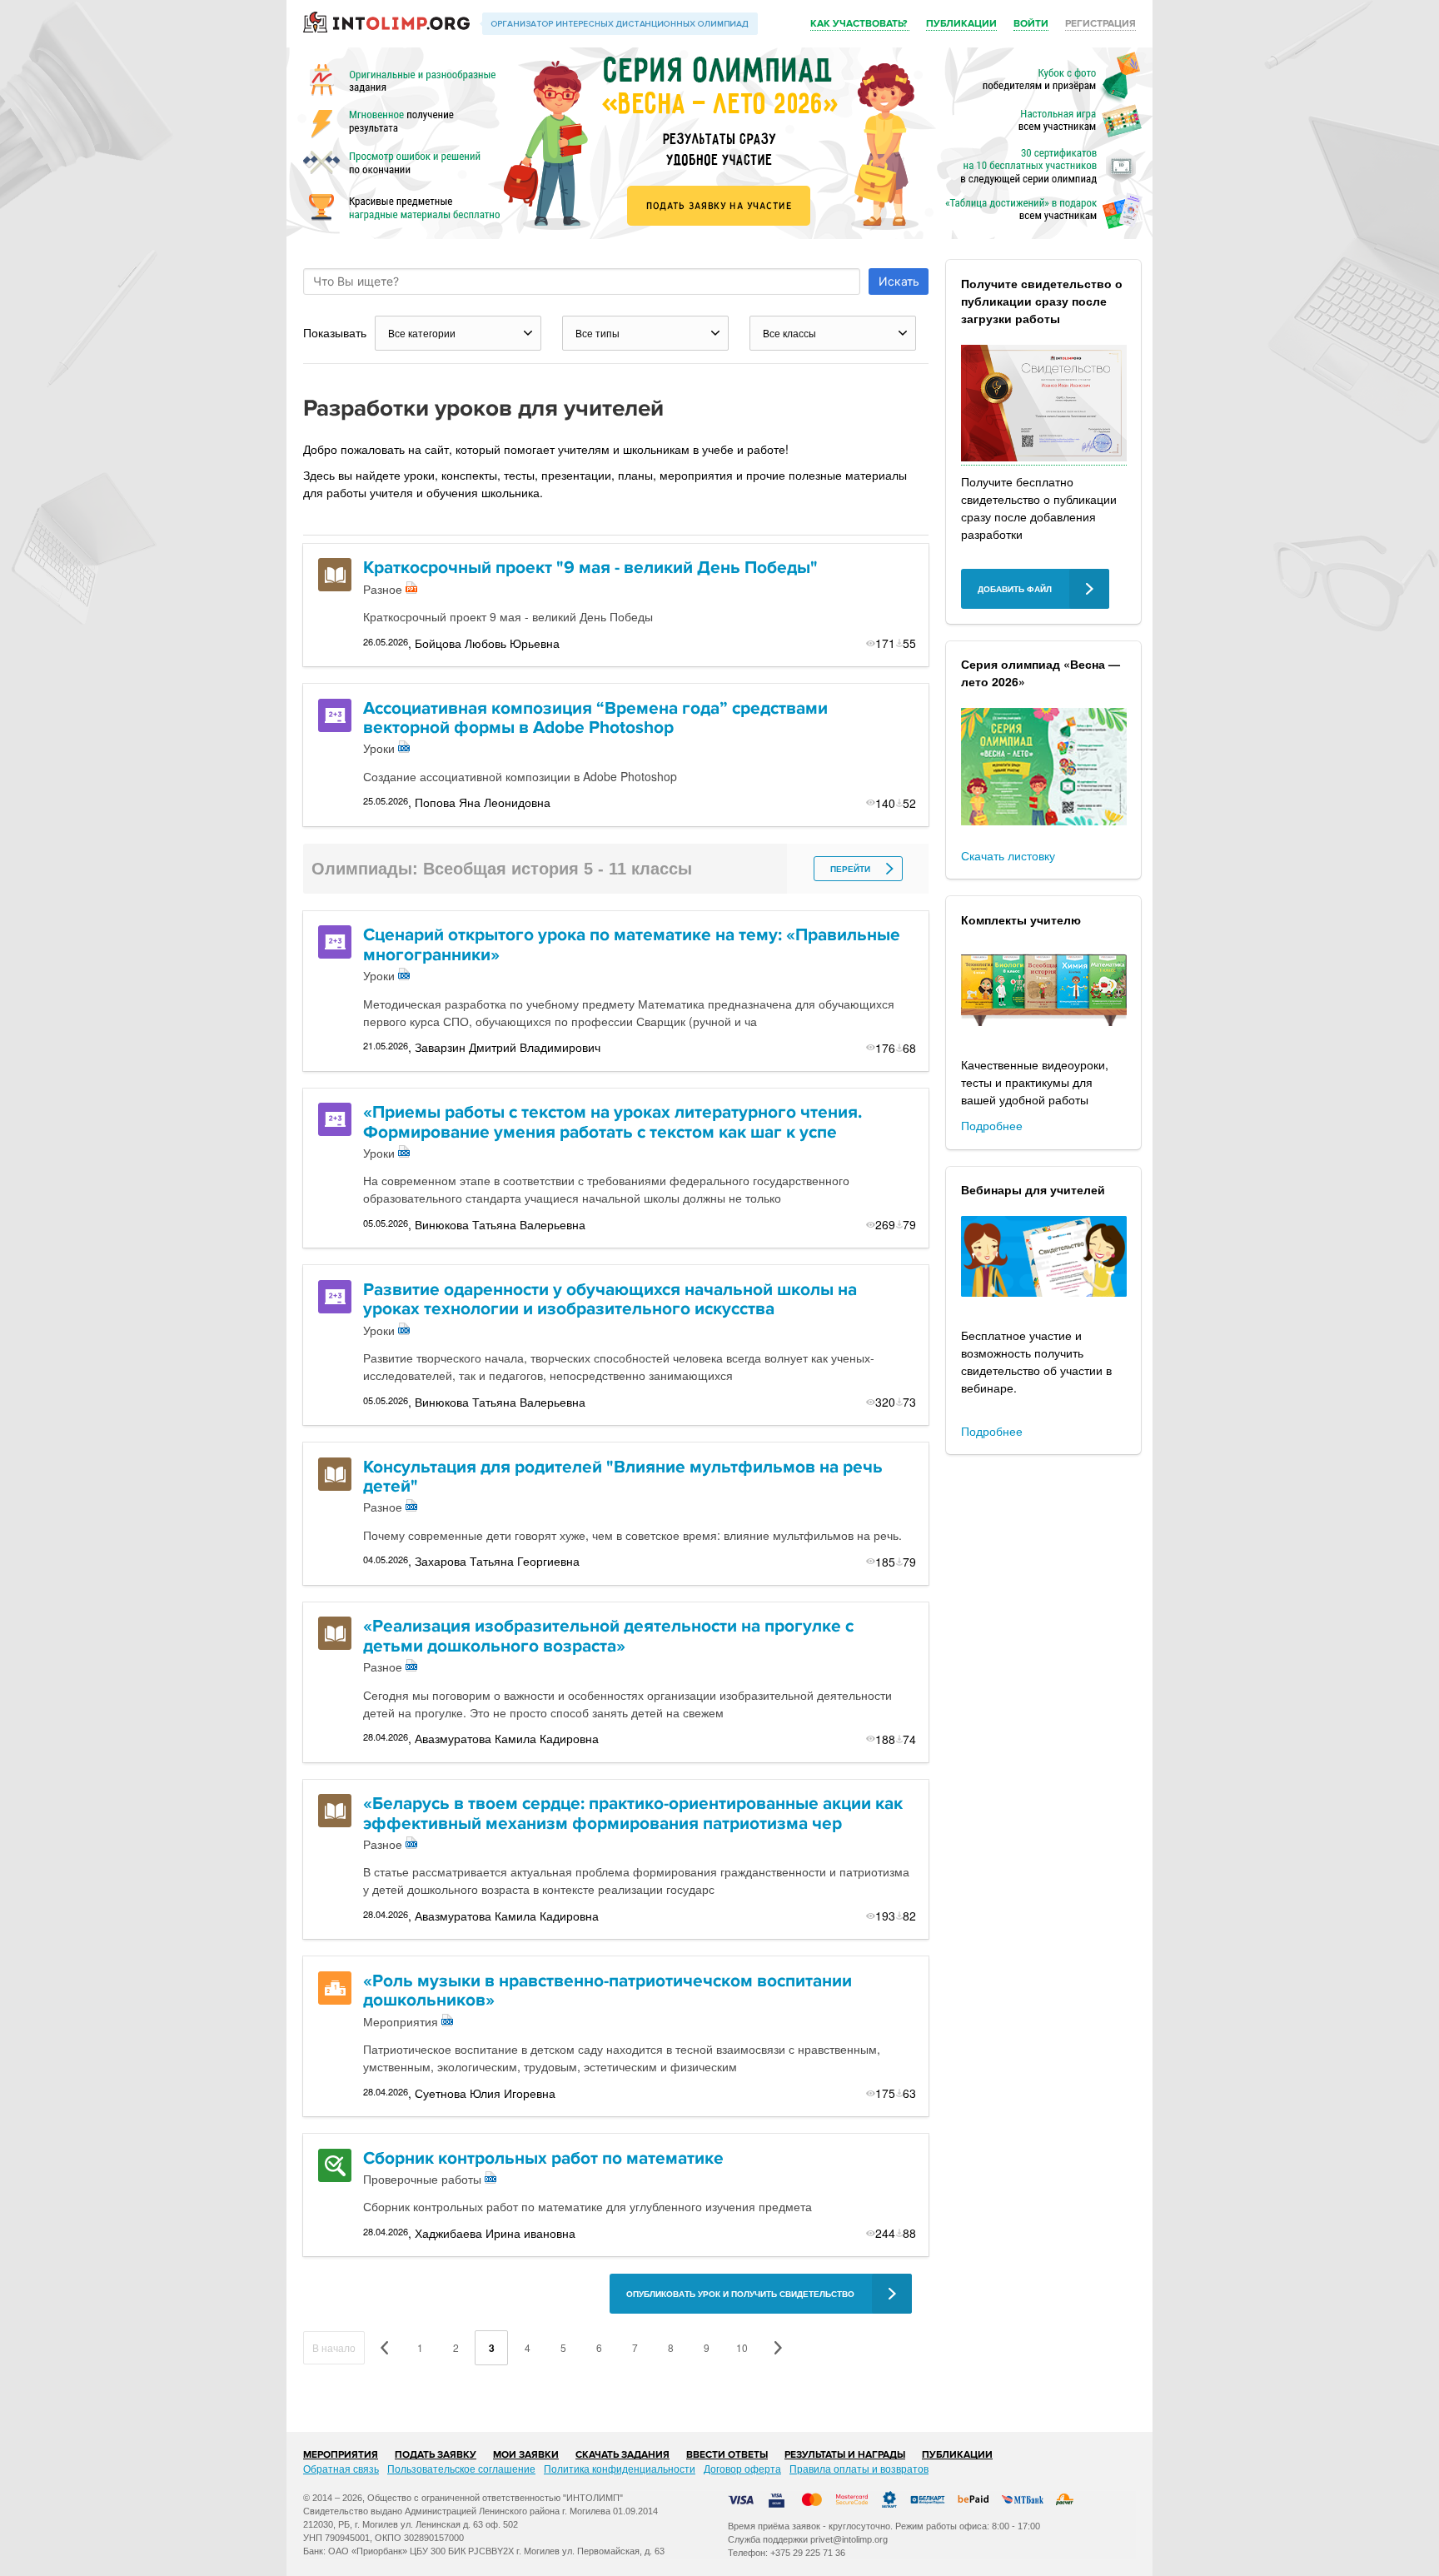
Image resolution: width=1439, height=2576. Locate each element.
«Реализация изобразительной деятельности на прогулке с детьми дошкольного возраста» (608, 1636)
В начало (334, 2347)
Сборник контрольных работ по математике (543, 2158)
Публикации (961, 24)
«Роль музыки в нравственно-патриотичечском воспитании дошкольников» (607, 1991)
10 (742, 2347)
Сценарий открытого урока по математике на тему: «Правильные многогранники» (632, 945)
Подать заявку (436, 2455)
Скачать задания (622, 2455)
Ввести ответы (727, 2455)
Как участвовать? (860, 24)
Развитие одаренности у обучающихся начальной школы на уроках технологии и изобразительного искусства (610, 1300)
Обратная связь (341, 2468)
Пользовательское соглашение (461, 2468)
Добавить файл (1015, 589)
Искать (899, 281)
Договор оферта (742, 2468)
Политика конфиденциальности (620, 2468)
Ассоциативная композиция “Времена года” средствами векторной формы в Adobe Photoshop (595, 718)
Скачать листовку (1008, 855)
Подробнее (992, 1125)
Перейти (850, 869)
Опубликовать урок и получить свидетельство (740, 2294)
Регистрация (1100, 24)
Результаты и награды (845, 2455)
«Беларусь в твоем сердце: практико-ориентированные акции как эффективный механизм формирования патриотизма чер (633, 1814)
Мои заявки (526, 2455)
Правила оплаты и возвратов (859, 2468)
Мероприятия (341, 2455)
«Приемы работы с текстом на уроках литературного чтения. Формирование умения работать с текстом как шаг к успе (612, 1122)
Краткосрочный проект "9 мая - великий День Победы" (590, 568)
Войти (1031, 24)
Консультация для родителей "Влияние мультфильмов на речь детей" (623, 1477)
